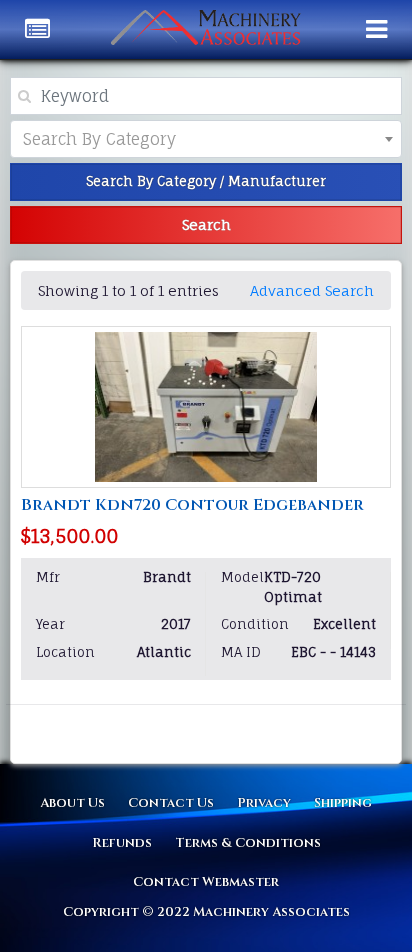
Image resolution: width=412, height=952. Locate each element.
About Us (72, 803)
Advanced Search (312, 290)
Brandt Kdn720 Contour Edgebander (192, 505)
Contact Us (171, 803)
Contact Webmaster (206, 882)
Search (206, 224)
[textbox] (115, 139)
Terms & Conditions (248, 843)
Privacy (264, 803)
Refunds (122, 843)
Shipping (343, 803)
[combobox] (206, 139)
